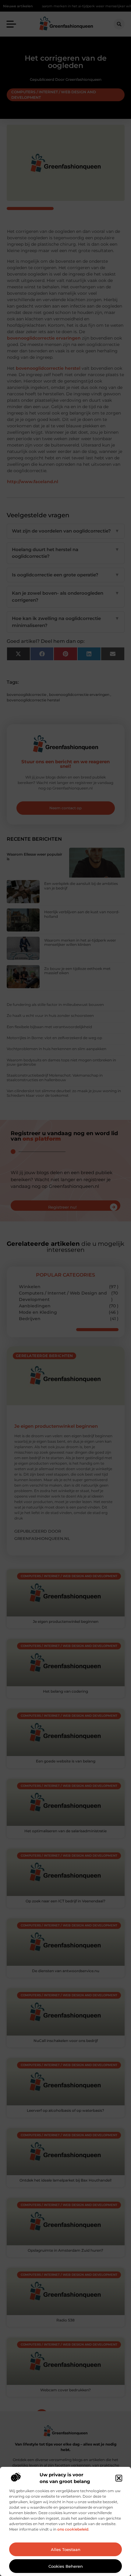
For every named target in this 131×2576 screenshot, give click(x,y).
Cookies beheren (66, 2566)
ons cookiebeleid (73, 2529)
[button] (119, 2478)
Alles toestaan (66, 2549)
